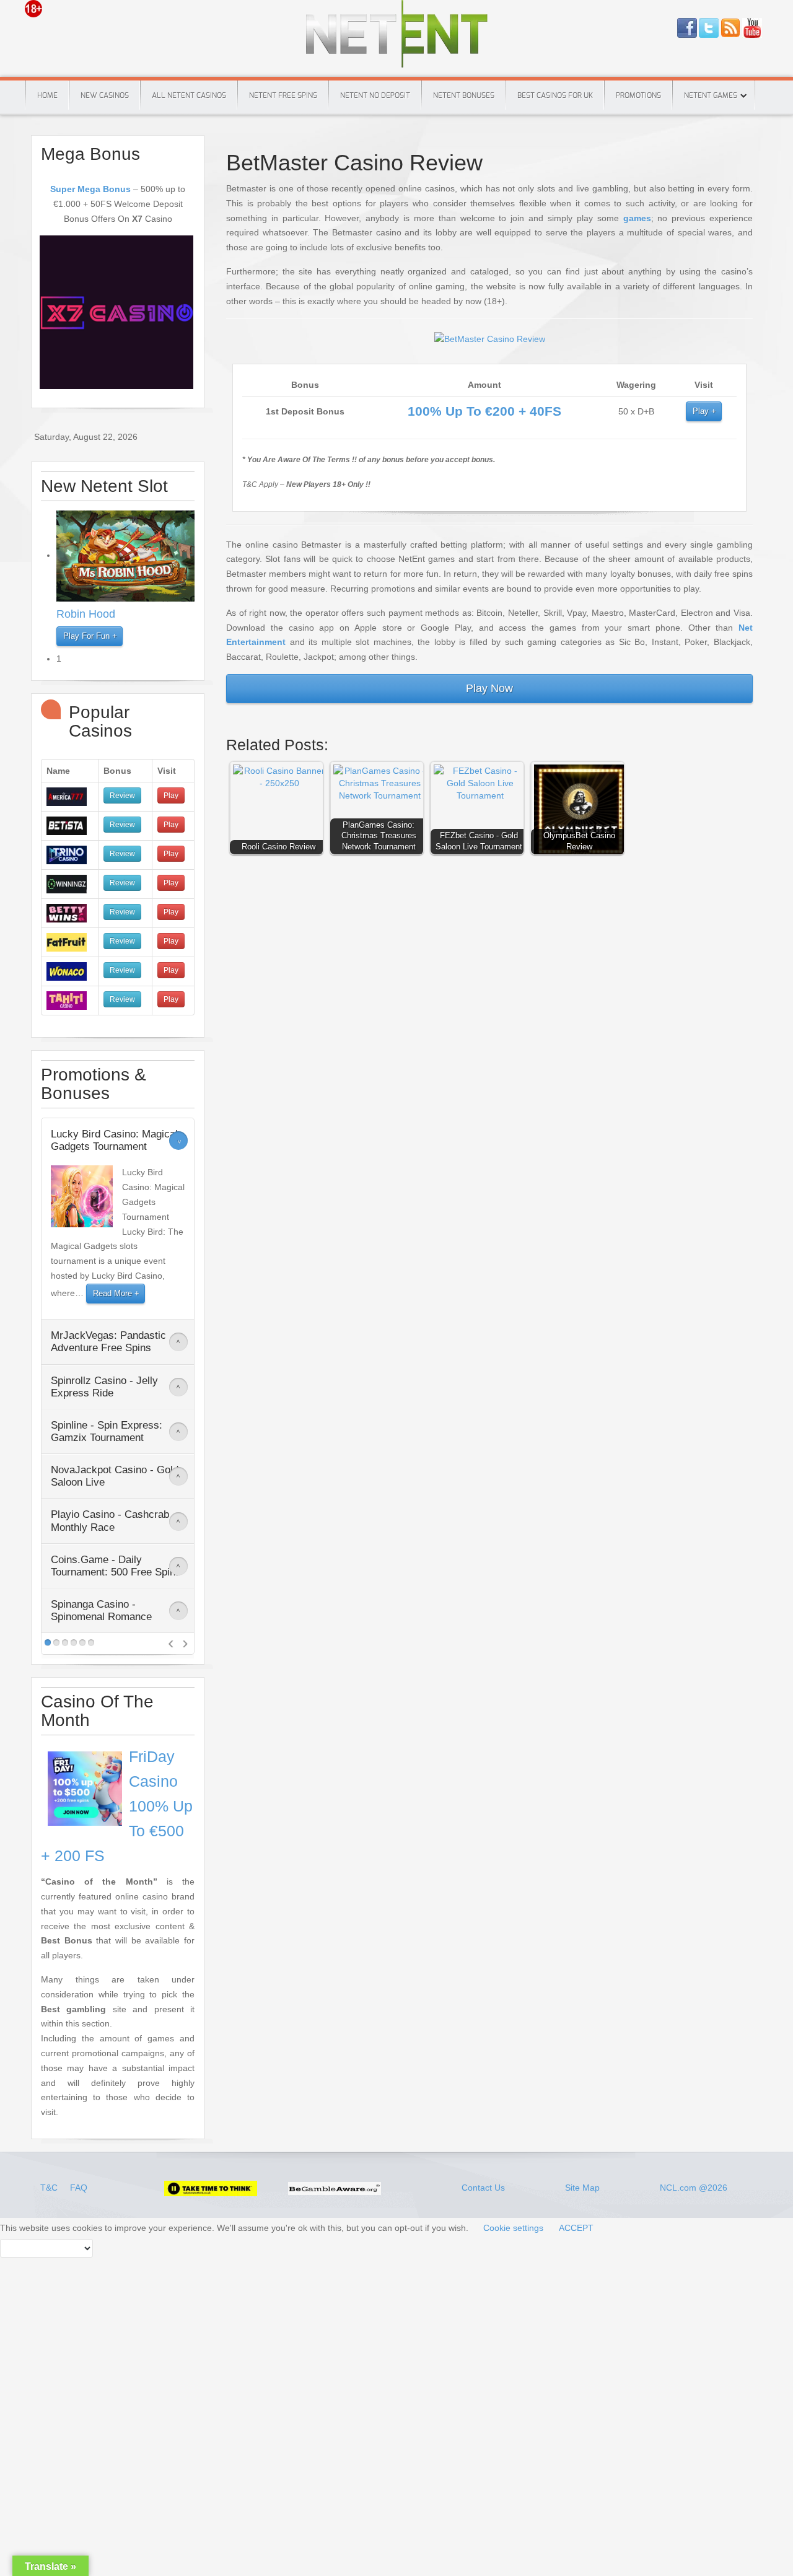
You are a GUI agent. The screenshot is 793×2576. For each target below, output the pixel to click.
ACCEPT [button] (576, 2228)
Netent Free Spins (283, 95)
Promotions (638, 95)
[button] (279, 811)
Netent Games (711, 95)
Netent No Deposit (375, 95)
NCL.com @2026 (694, 2188)
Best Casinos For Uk (555, 95)
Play (701, 411)
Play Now (489, 688)
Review (122, 795)
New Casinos (105, 95)
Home (47, 95)
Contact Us (483, 2188)
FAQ (79, 2188)
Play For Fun (86, 636)
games (637, 218)
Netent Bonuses (464, 95)
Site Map (582, 2188)
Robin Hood (86, 614)
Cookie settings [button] (513, 2228)
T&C (50, 2188)
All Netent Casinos (189, 95)
